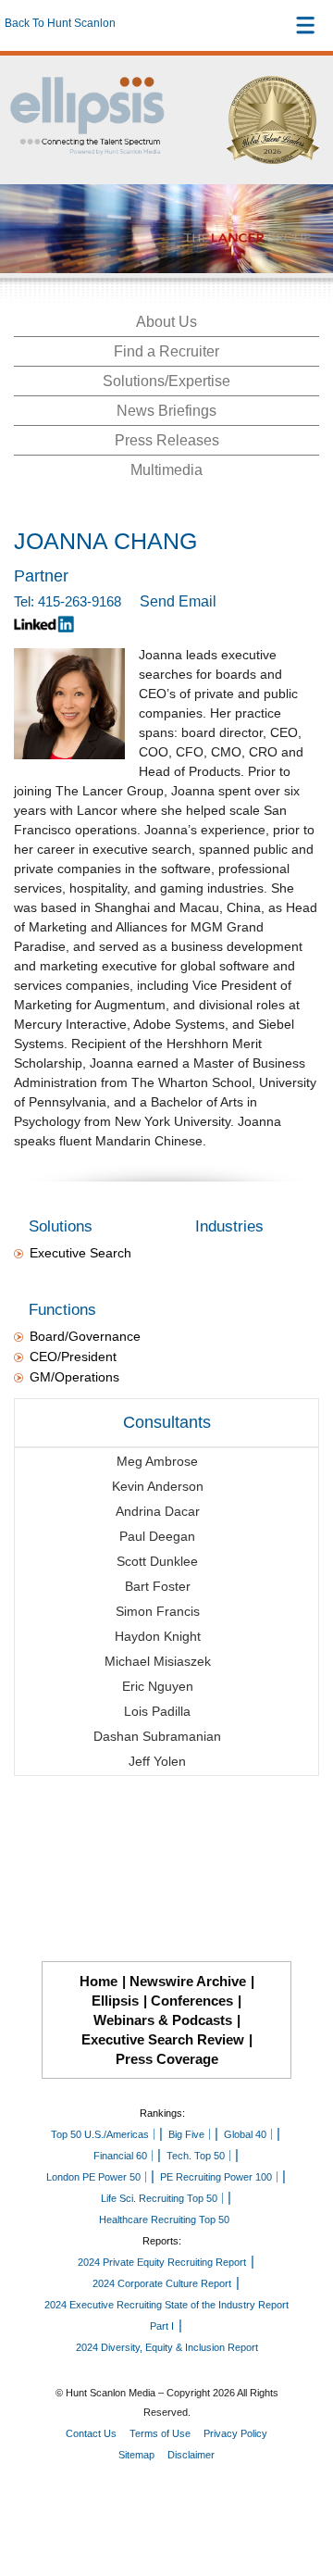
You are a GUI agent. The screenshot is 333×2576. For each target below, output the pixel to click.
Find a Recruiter (166, 351)
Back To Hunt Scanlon (60, 23)
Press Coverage (167, 2059)
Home (99, 1981)
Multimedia (166, 470)
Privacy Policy (235, 2433)
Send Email (178, 601)
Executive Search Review (163, 2039)
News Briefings (166, 411)
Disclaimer (191, 2455)
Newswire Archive (188, 1981)
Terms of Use (160, 2433)
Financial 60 (120, 2156)
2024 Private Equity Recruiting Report (162, 2262)
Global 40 (245, 2134)
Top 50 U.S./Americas (100, 2134)
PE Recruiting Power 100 (216, 2177)
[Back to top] (302, 2494)
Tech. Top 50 (196, 2156)
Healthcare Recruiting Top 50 (164, 2220)
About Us (166, 322)
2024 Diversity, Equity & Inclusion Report (167, 2347)
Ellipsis (115, 2001)
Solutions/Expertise (166, 381)
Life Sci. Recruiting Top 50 (159, 2198)
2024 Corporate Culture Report (162, 2283)
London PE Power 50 (93, 2177)
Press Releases (167, 440)
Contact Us (91, 2433)
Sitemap (136, 2455)
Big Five (186, 2134)
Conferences (192, 2001)
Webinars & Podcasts (163, 2020)
